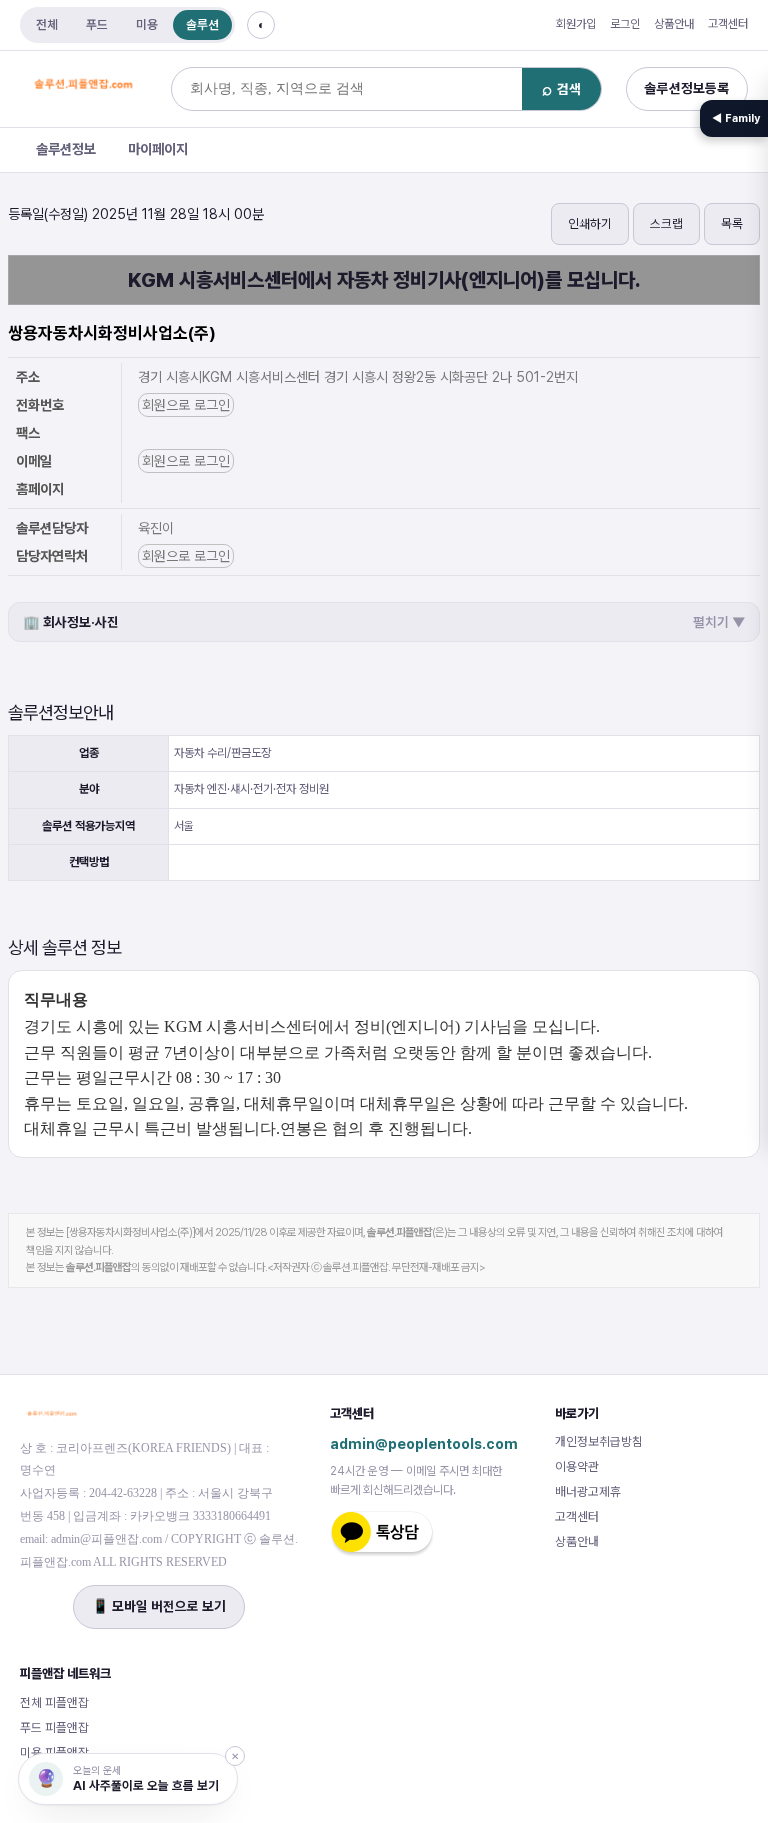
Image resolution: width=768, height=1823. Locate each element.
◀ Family (736, 118)
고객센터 (728, 24)
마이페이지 (158, 149)
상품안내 (674, 24)
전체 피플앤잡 (54, 1702)
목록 (732, 223)
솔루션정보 (66, 149)
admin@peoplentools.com (424, 1443)
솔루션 (202, 24)
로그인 (625, 24)
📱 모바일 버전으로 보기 (159, 1606)
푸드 (97, 24)
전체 (47, 24)
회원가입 (576, 24)
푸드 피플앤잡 (54, 1727)
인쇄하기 (590, 223)
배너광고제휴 (588, 1491)
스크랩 (666, 223)
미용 (147, 24)
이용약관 (577, 1466)
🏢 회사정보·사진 (384, 622)
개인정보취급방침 (599, 1441)
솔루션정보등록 (687, 88)
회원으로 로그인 (186, 405)
